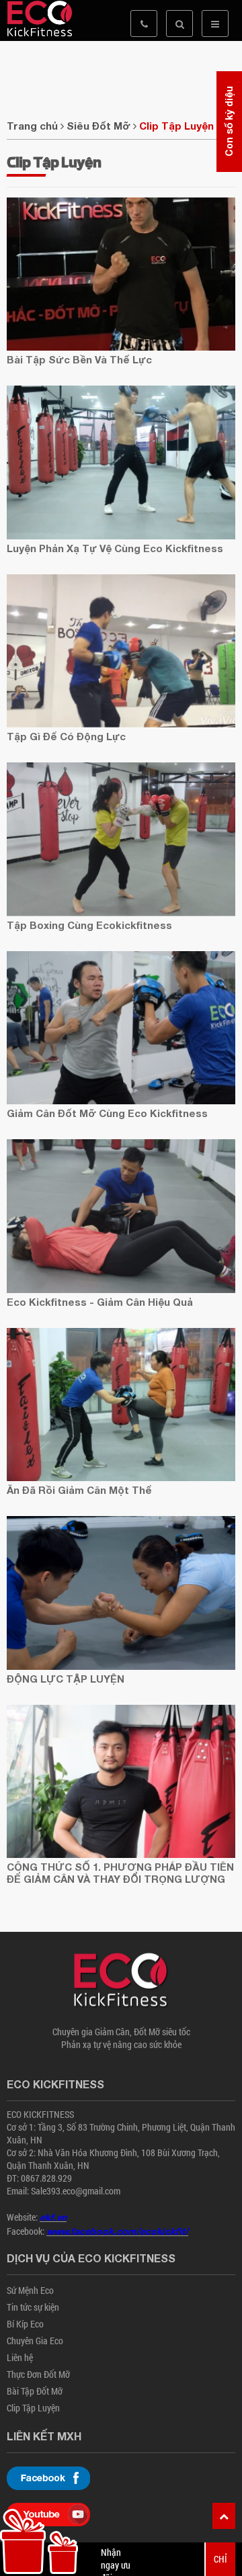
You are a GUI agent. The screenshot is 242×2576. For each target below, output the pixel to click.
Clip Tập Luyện (176, 126)
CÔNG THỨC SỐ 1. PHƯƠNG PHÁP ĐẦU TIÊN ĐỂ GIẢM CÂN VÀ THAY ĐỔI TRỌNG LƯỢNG (120, 1873)
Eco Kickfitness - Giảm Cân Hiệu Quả (100, 1302)
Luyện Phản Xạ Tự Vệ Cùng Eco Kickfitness (115, 548)
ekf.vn (53, 2217)
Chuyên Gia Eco (35, 2341)
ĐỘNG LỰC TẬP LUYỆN (66, 1679)
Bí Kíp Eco (25, 2324)
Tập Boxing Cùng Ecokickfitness (89, 925)
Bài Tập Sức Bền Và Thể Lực (79, 359)
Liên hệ (20, 2357)
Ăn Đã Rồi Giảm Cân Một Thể (79, 1490)
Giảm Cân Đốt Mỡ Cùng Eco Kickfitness (107, 1113)
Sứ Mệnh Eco (30, 2290)
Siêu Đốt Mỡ (98, 126)
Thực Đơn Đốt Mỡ (38, 2374)
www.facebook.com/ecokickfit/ (117, 2231)
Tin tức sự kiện (33, 2307)
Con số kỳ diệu (229, 122)
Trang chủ (32, 126)
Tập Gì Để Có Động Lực (66, 736)
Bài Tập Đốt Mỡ (35, 2391)
